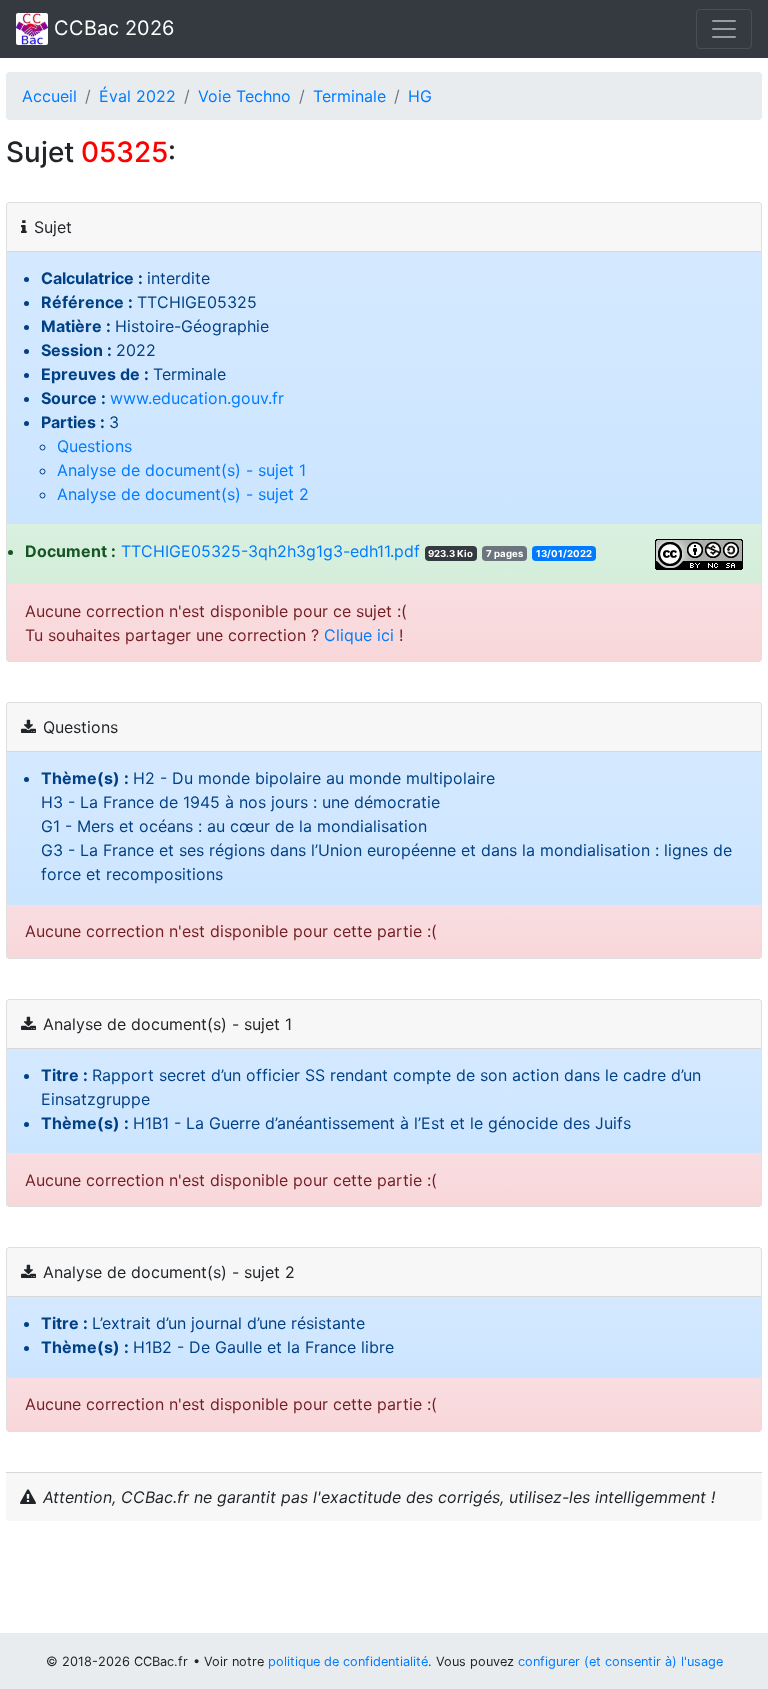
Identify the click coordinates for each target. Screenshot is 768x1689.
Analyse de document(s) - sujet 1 (181, 470)
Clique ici (359, 635)
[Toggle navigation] (724, 29)
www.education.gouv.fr (197, 398)
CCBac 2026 (111, 28)
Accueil (49, 96)
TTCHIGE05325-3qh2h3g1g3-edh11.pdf (270, 551)
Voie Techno (244, 96)
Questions (94, 446)
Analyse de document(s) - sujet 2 (183, 494)
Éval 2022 (137, 96)
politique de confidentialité (348, 1661)
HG (420, 96)
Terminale (349, 96)
